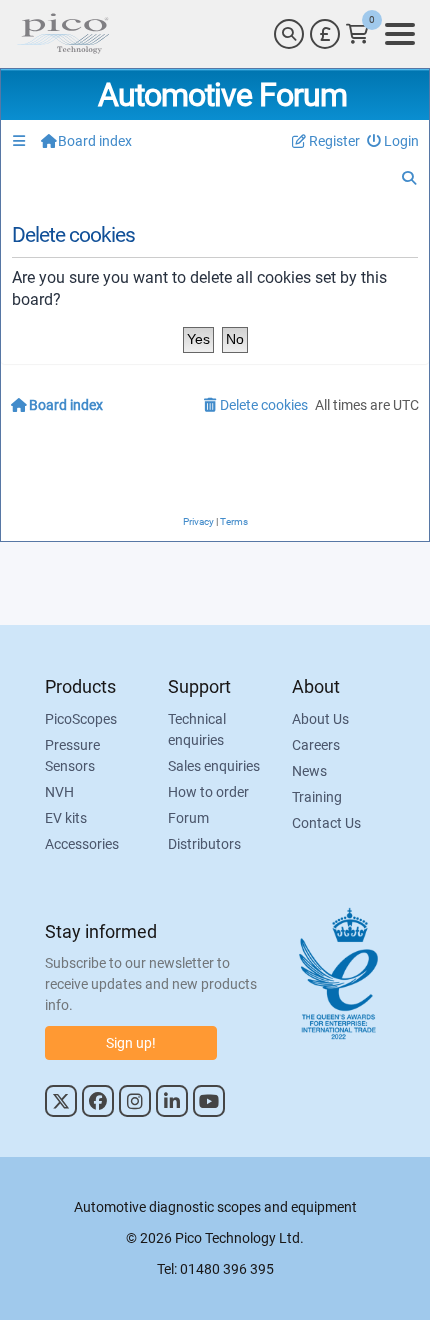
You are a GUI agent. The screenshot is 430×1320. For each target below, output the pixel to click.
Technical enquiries (197, 729)
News (309, 771)
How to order (208, 792)
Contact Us (326, 823)
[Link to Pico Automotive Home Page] (63, 34)
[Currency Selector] (325, 34)
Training (317, 797)
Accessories (82, 844)
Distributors (204, 844)
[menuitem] (393, 141)
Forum (188, 818)
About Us (320, 719)
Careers (316, 745)
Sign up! (131, 1043)
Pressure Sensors (72, 755)
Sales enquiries (214, 766)
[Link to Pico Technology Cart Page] (357, 34)
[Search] (289, 34)
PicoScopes (81, 719)
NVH (59, 792)
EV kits (66, 818)
